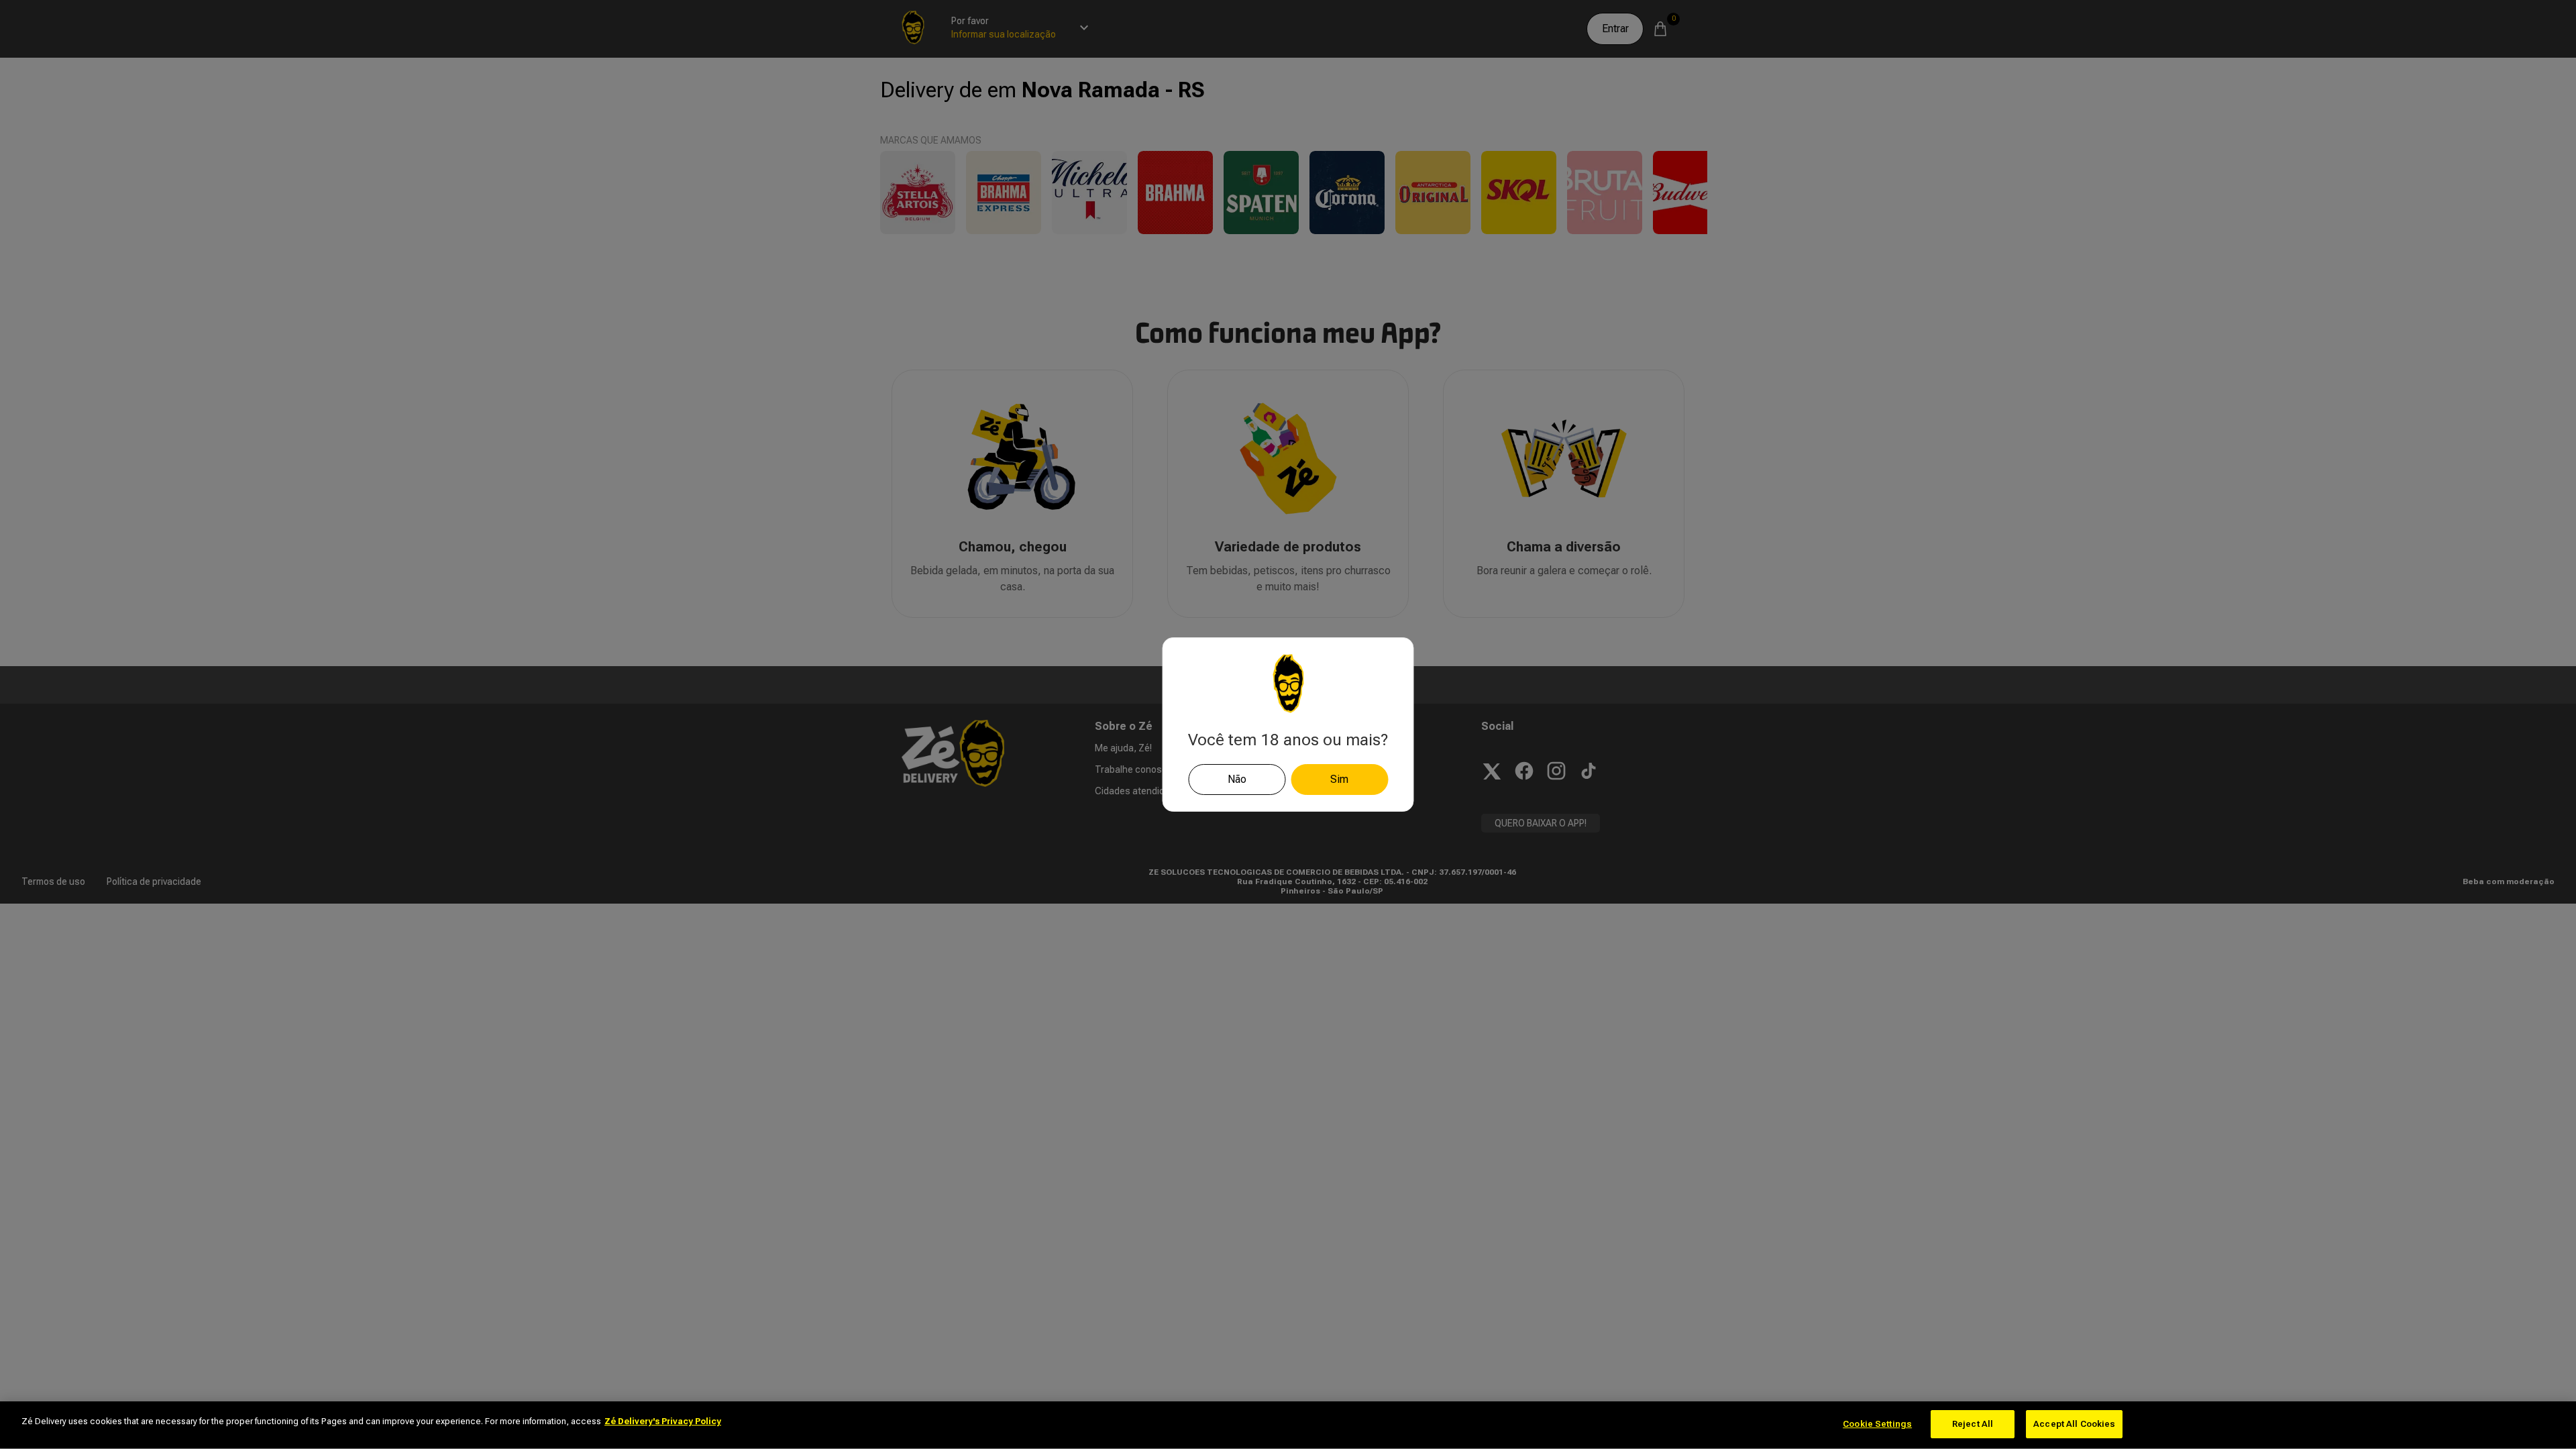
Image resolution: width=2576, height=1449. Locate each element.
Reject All (1973, 1424)
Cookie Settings (1877, 1424)
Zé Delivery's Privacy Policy (663, 1421)
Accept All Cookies (2074, 1424)
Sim (1339, 779)
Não (1237, 779)
